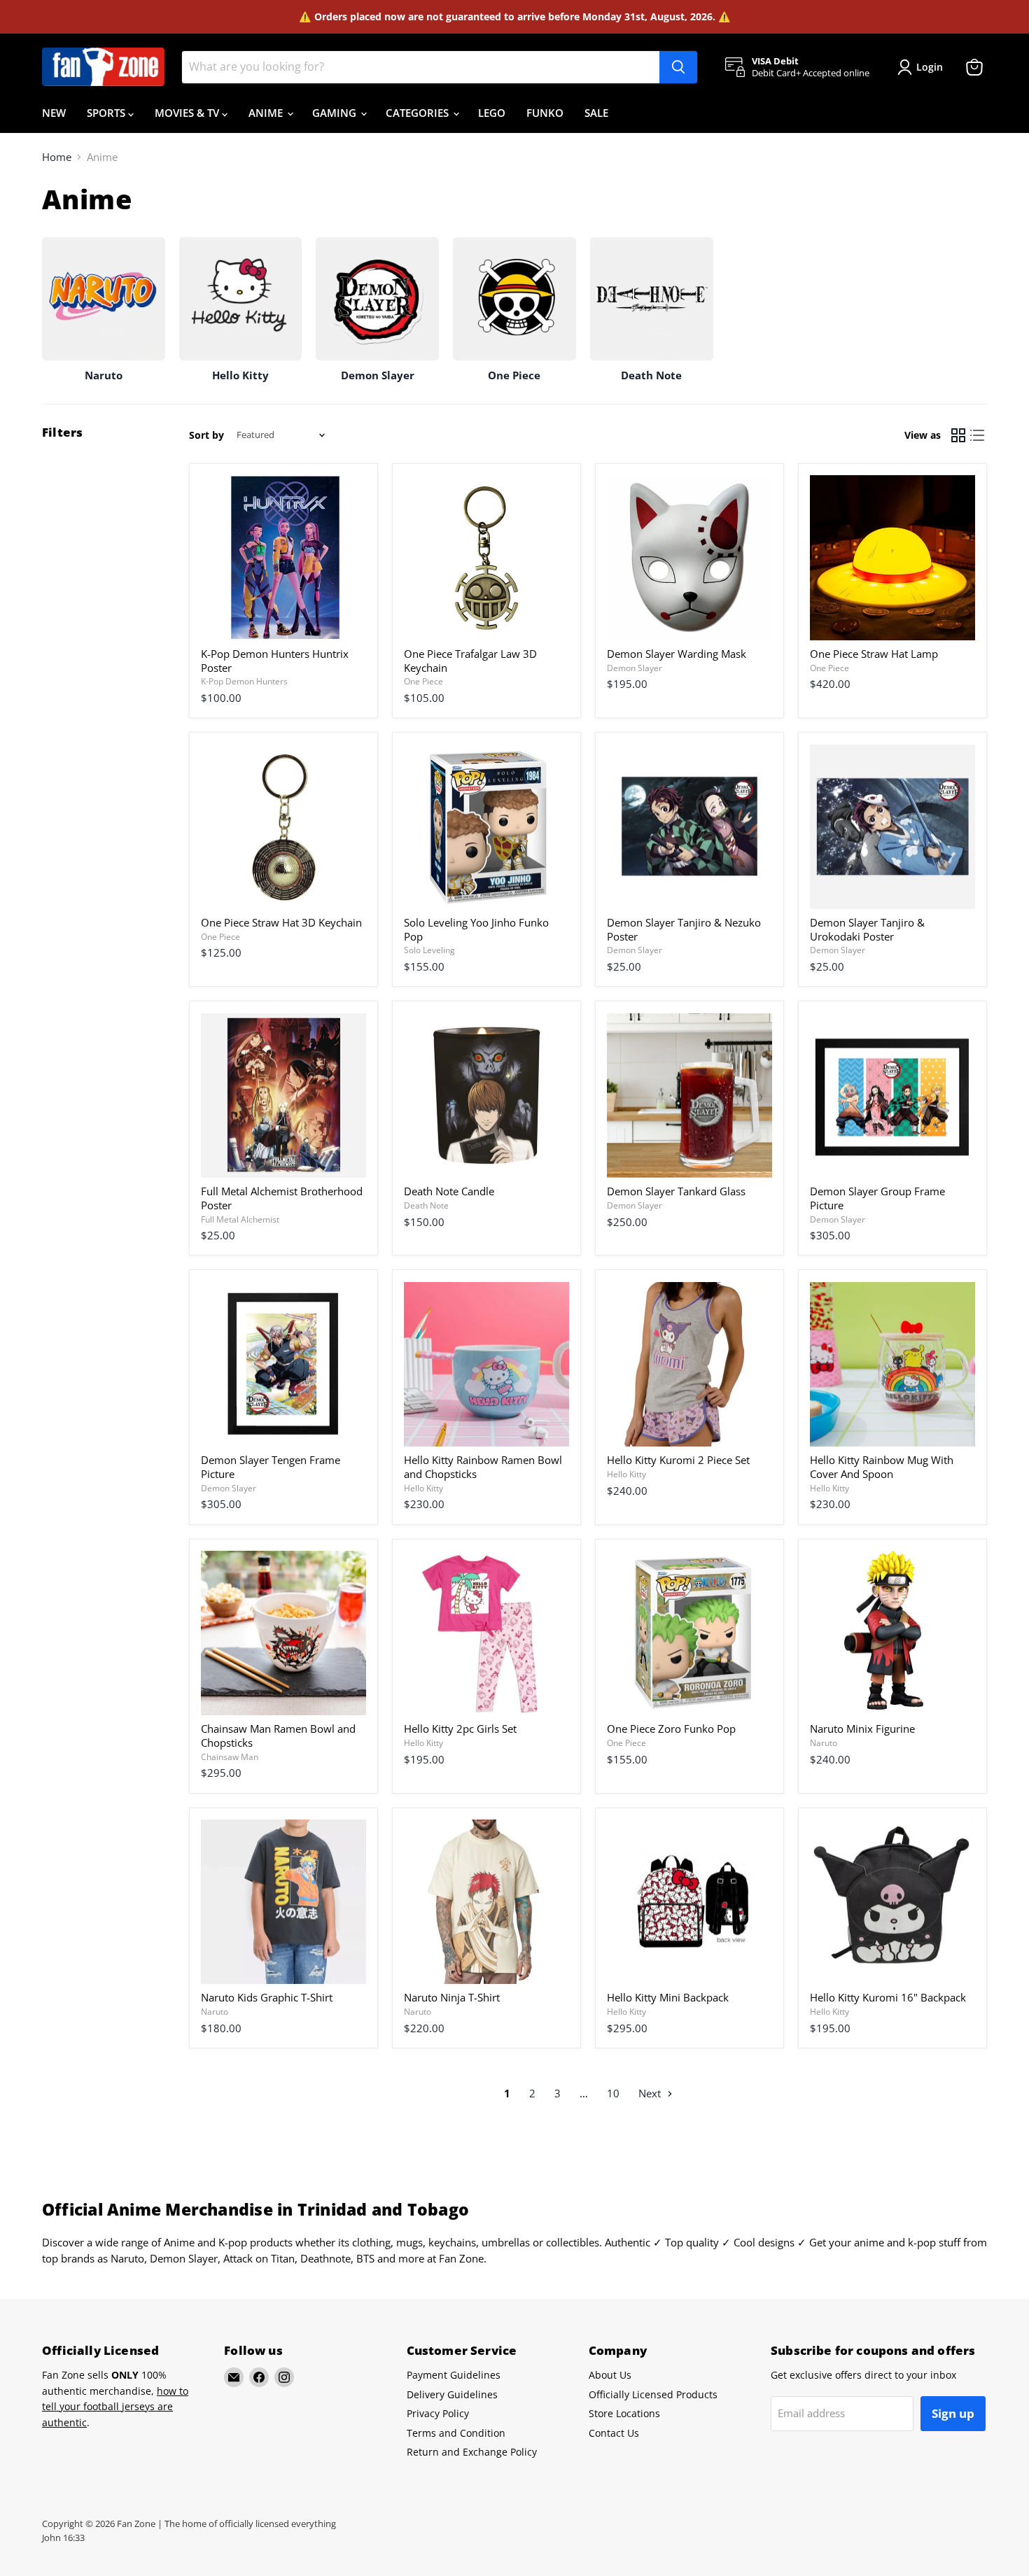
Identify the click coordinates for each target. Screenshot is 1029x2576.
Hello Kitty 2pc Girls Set (460, 1729)
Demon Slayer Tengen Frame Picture (271, 1467)
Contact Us (614, 2433)
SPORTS (107, 113)
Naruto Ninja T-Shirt (452, 1997)
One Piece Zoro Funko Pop (671, 1729)
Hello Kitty (423, 1488)
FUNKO (545, 113)
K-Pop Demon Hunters (244, 681)
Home (57, 157)
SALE (596, 113)
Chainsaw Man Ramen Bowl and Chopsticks (278, 1736)
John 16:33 (63, 2538)
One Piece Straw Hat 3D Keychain (281, 922)
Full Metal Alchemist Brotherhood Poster (282, 1198)
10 (613, 2093)
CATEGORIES (419, 113)
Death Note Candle (449, 1191)
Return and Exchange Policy (472, 2452)
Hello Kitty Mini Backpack (668, 1997)
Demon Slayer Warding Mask (677, 654)
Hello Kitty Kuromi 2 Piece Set (678, 1460)
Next (651, 2093)
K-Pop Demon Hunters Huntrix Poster (275, 661)
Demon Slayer (635, 668)
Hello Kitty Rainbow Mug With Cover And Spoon (882, 1467)
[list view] (978, 435)
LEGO (492, 113)
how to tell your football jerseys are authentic (115, 2407)
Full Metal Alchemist (240, 1219)
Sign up (953, 2413)
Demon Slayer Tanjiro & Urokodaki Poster (867, 929)
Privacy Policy (438, 2413)
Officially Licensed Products (653, 2394)
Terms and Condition (456, 2433)
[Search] (678, 67)
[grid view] (958, 435)
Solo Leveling (429, 950)
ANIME (267, 113)
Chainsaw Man (230, 1757)
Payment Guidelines (454, 2375)
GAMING (336, 113)
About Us (610, 2375)
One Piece (423, 681)
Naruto (824, 1743)
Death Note (426, 1205)
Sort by (206, 435)
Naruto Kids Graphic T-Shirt (267, 1997)
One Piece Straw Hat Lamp (874, 654)
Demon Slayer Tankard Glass (676, 1191)
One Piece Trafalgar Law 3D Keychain (470, 661)
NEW (54, 113)
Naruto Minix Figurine (862, 1729)
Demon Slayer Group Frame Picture (877, 1198)
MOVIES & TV (188, 113)
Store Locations (624, 2413)
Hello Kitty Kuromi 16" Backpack (888, 1997)
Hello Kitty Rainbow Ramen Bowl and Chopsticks (483, 1467)
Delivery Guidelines (452, 2394)
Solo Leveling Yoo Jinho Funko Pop (476, 929)
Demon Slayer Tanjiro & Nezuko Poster (684, 929)
